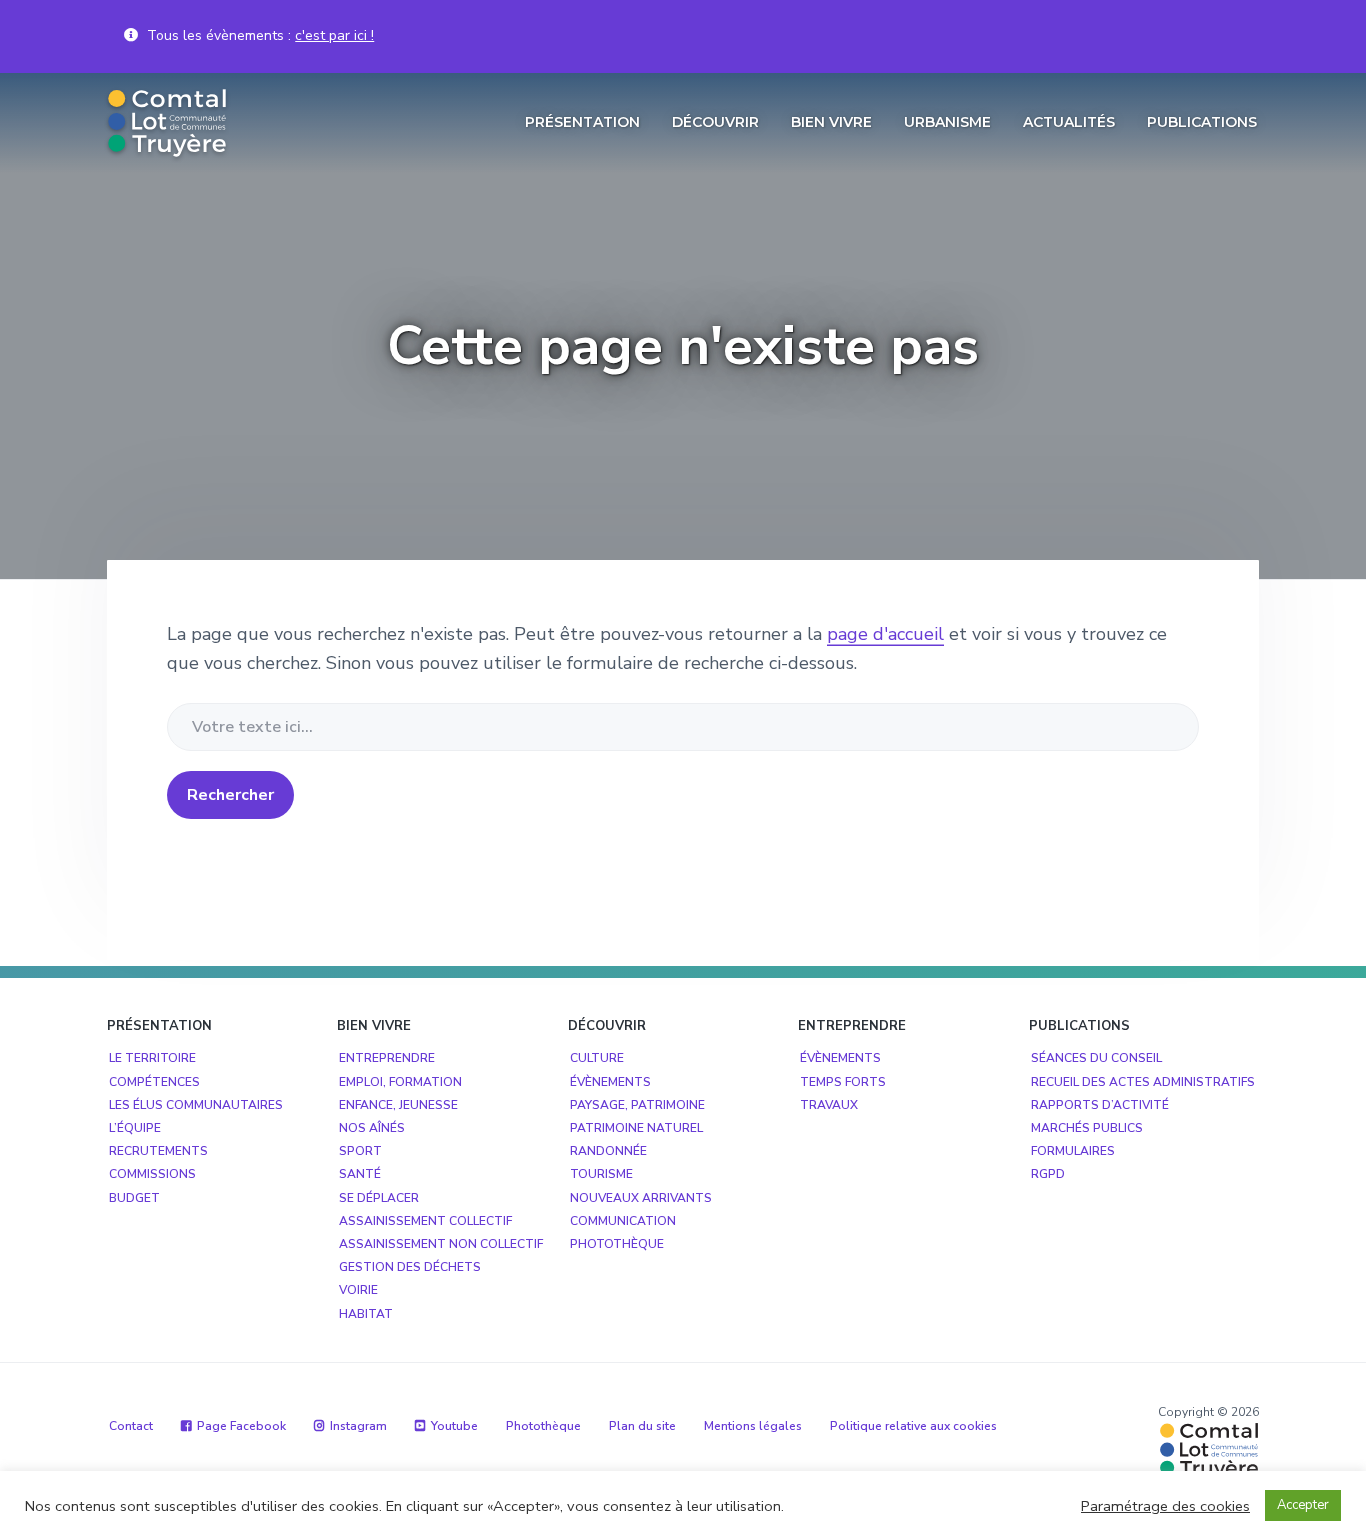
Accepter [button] (1303, 1505)
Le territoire (152, 1058)
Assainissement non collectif (441, 1244)
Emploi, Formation (400, 1082)
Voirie (358, 1290)
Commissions (152, 1174)
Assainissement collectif (425, 1221)
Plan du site (642, 1426)
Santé (360, 1174)
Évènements (610, 1082)
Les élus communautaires (196, 1105)
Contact (131, 1426)
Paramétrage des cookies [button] (1165, 1506)
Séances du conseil (1096, 1058)
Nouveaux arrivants (641, 1198)
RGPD (1048, 1174)
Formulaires (1073, 1151)
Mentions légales (753, 1426)
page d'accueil (885, 634)
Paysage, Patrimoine (637, 1105)
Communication (623, 1221)
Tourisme (601, 1174)
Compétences (154, 1082)
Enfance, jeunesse (398, 1105)
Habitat (366, 1314)
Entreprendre (387, 1058)
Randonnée (608, 1151)
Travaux (829, 1105)
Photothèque (617, 1244)
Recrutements (158, 1151)
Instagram (358, 1426)
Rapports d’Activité (1100, 1105)
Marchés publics (1087, 1128)
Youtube (454, 1426)
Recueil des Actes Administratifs (1143, 1082)
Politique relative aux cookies (913, 1426)
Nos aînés (372, 1128)
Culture (597, 1058)
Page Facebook (241, 1426)
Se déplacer (379, 1198)
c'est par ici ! (334, 35)
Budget (134, 1198)
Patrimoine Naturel (636, 1128)
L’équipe (135, 1128)
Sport (360, 1151)
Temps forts (843, 1082)
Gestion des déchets (410, 1267)
